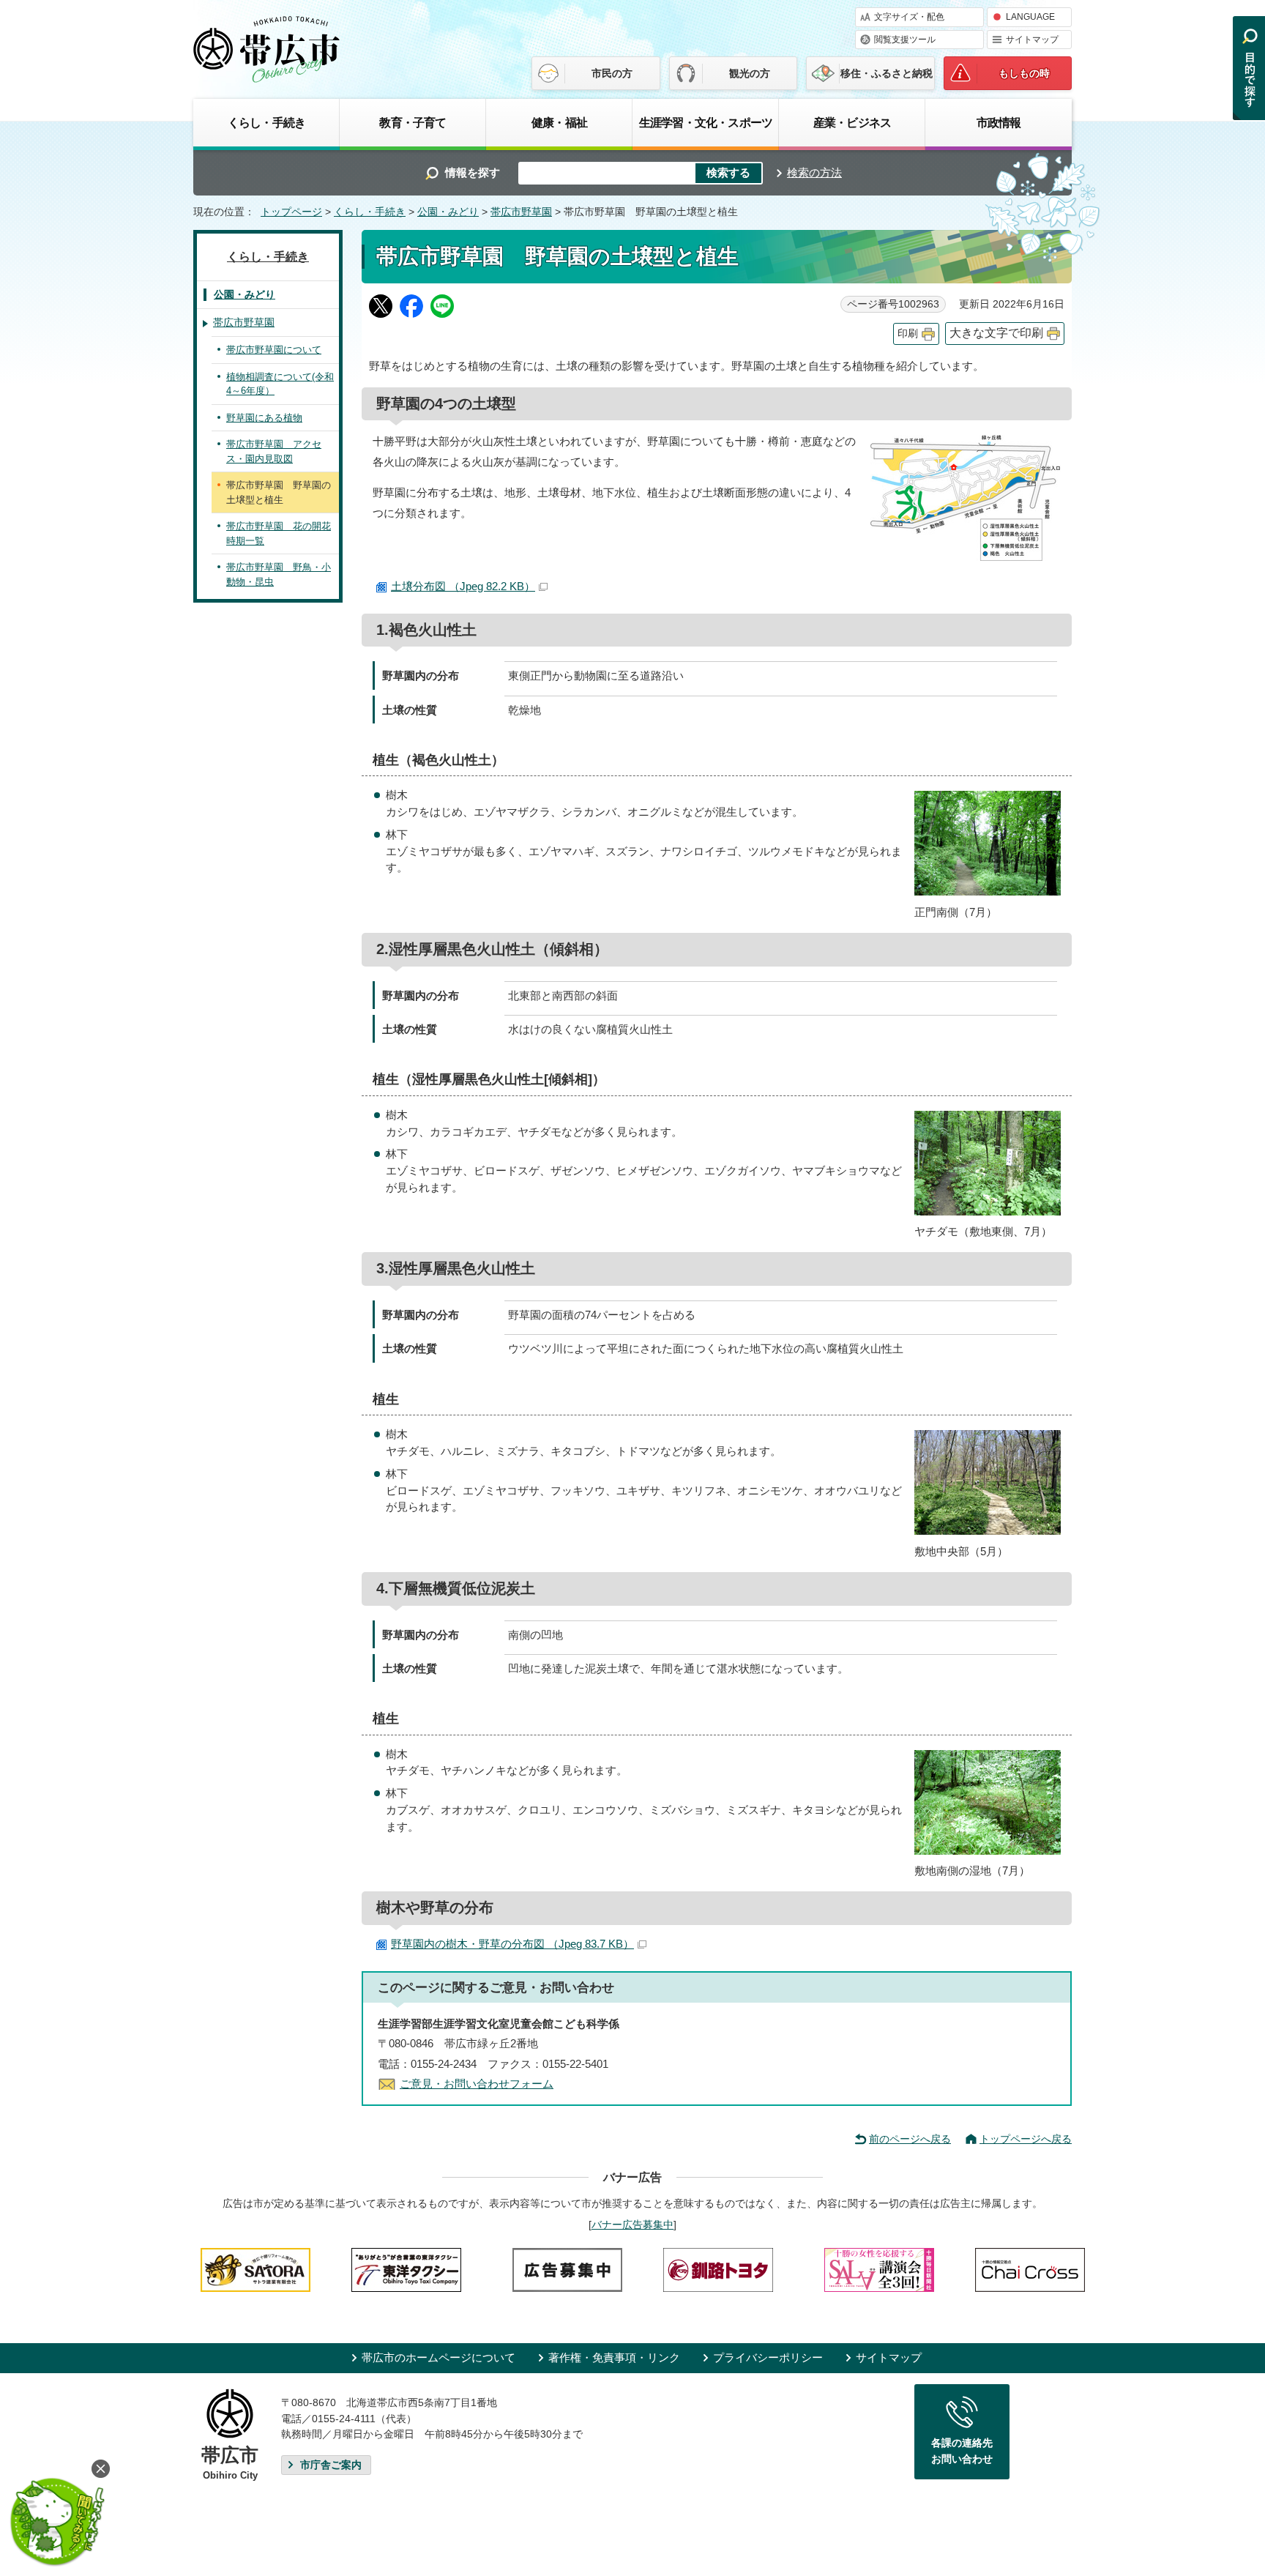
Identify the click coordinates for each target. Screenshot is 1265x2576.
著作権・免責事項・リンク (614, 2357)
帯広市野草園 (521, 212)
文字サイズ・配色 (909, 17)
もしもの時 (1024, 73)
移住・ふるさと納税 (887, 73)
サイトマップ (1032, 40)
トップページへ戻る (1026, 2139)
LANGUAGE (1030, 17)
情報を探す (473, 172)
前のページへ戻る (910, 2139)
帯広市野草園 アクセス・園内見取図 (274, 451)
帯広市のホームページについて (439, 2357)
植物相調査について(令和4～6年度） (280, 384)
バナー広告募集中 (632, 2225)
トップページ (291, 212)
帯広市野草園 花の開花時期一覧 (279, 533)
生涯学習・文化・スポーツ (706, 122)
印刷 (908, 334)
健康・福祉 (559, 122)
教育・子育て (413, 122)
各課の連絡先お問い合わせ (962, 2451)
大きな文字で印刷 (996, 333)
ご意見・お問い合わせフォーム (477, 2084)
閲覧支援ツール (905, 40)
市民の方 (612, 73)
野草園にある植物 (264, 418)
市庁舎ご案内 (331, 2465)
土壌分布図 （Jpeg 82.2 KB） (463, 586)
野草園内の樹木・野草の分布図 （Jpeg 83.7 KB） (512, 1944)
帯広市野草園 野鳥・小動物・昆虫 (279, 574)
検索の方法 (814, 172)
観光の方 (750, 73)
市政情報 (999, 122)
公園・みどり (448, 212)
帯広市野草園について (274, 350)
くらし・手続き (266, 122)
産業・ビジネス (852, 122)
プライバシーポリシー (768, 2357)
